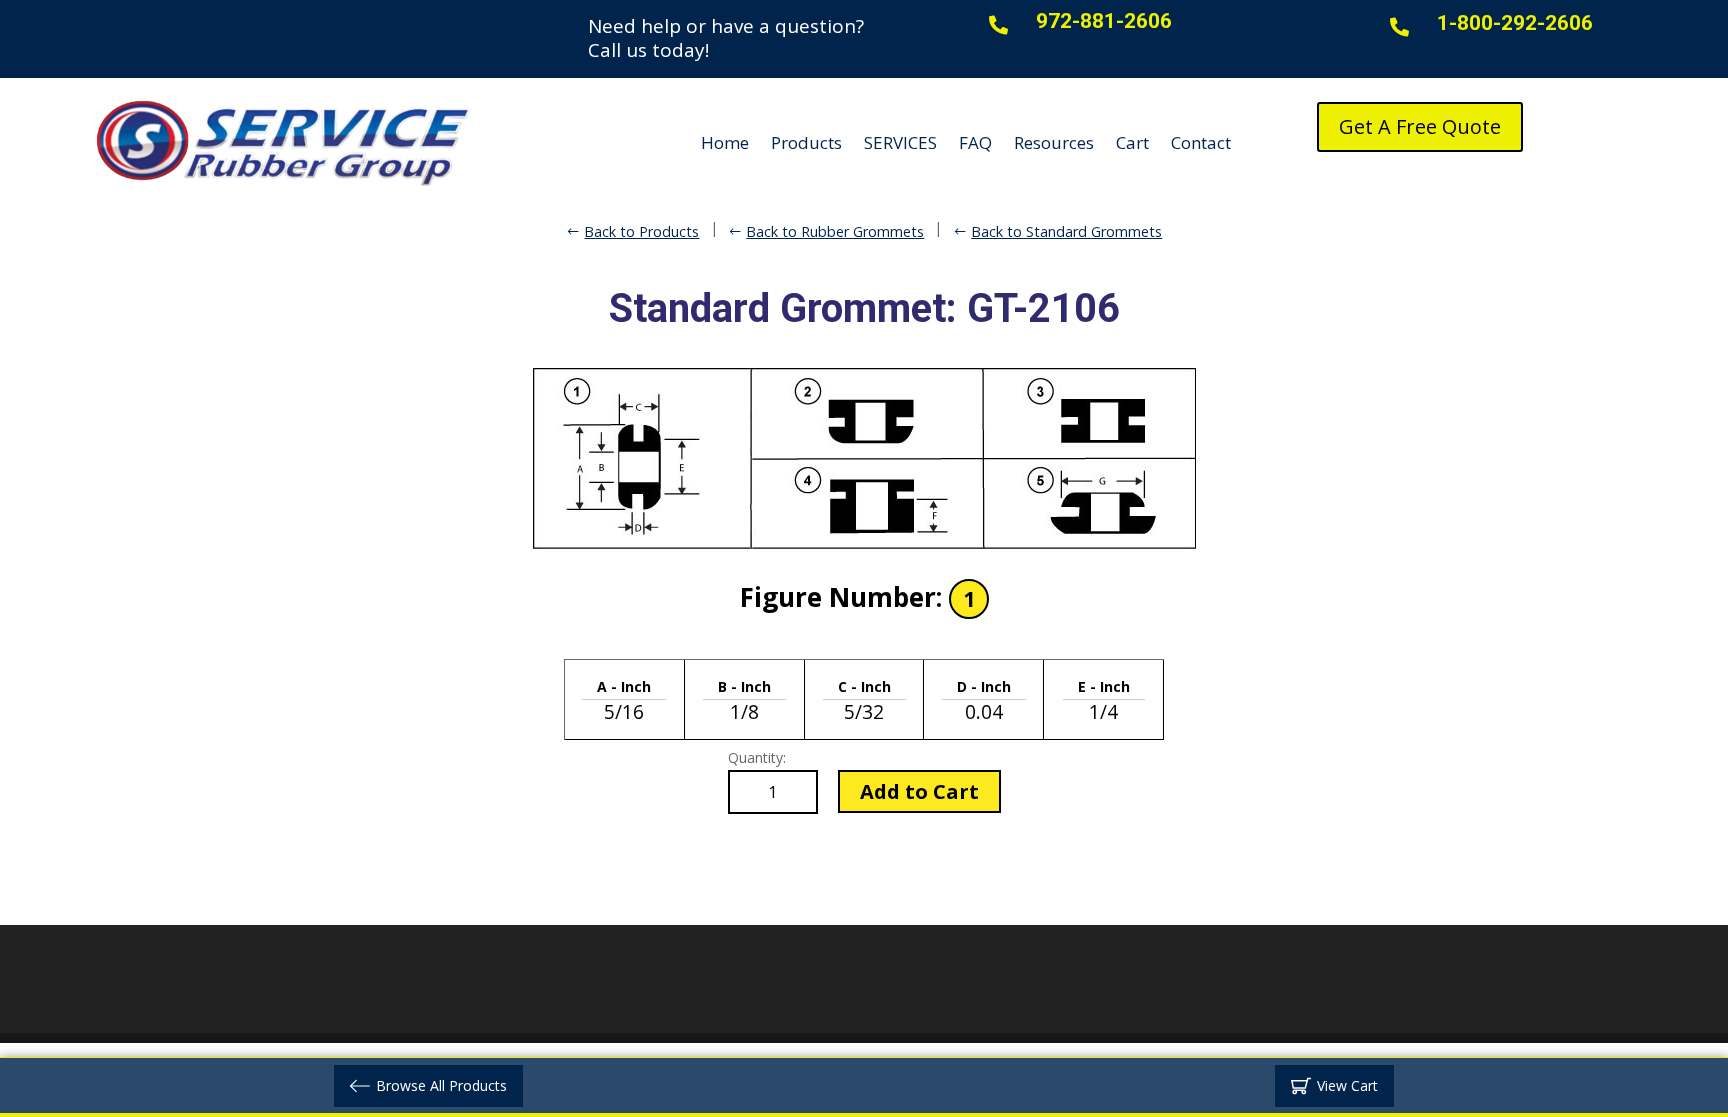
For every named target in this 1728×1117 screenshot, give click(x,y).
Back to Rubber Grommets (835, 231)
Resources (1054, 142)
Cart (1132, 142)
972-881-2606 (1104, 21)
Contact (1201, 142)
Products (806, 142)
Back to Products (641, 231)
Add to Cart (919, 791)
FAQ (975, 142)
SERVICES (900, 142)
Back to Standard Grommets (1066, 231)
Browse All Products (441, 1085)
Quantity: (757, 757)
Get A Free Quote (1420, 126)
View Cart (1347, 1085)
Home (725, 142)
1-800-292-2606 (1515, 23)
